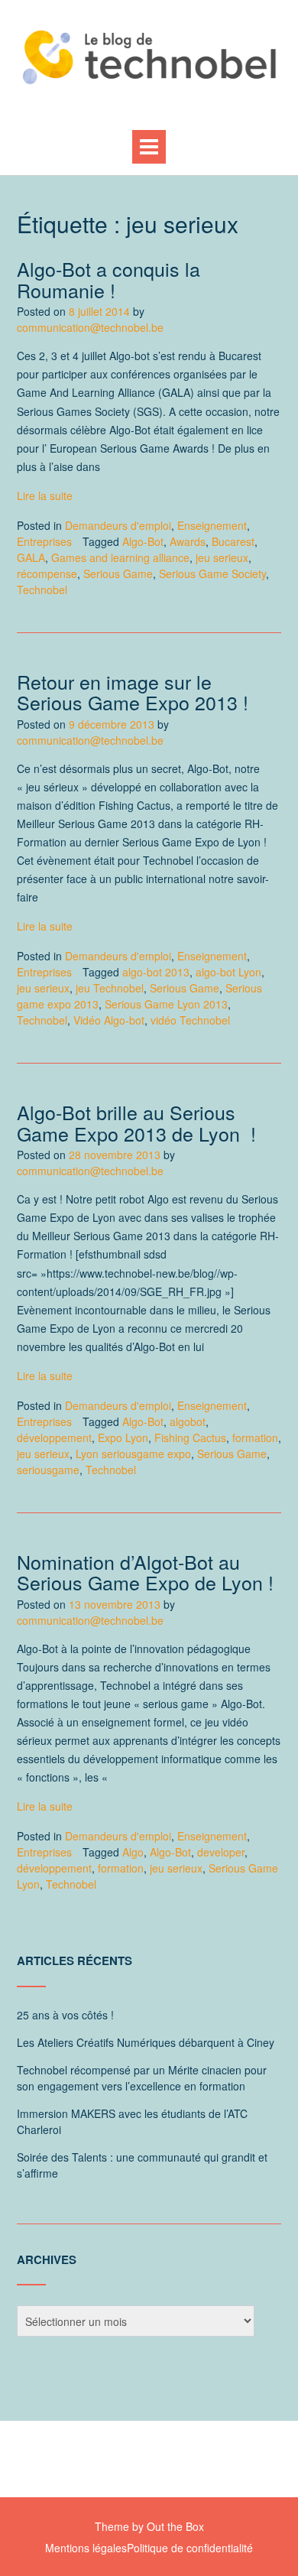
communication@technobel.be (90, 327)
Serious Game (118, 573)
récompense (47, 573)
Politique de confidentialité (190, 2548)
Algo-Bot (143, 541)
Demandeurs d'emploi (118, 525)
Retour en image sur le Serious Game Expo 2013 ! (133, 692)
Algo (133, 1852)
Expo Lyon (123, 1437)
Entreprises (44, 541)
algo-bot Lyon (228, 972)
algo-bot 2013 (156, 972)
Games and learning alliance (120, 557)
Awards (188, 541)
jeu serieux (222, 557)
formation (255, 1437)
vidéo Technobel (190, 1020)
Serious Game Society (212, 573)
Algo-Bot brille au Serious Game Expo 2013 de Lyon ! (136, 1122)
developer (221, 1852)
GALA (31, 557)
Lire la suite (45, 495)
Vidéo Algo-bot (109, 1020)
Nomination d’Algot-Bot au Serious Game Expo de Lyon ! (145, 1572)
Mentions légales (86, 2548)
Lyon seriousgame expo (133, 1454)
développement (54, 1437)
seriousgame (48, 1470)
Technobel (42, 590)
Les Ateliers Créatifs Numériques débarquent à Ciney (146, 2042)
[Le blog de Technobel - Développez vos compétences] (149, 57)
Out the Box (175, 2526)
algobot (188, 1421)
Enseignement (212, 525)
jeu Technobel (110, 988)
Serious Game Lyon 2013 (166, 1004)
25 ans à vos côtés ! (65, 2015)
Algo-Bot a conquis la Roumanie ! (109, 279)
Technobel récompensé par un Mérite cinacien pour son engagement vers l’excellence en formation (142, 2078)
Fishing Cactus (190, 1437)
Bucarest (233, 541)
